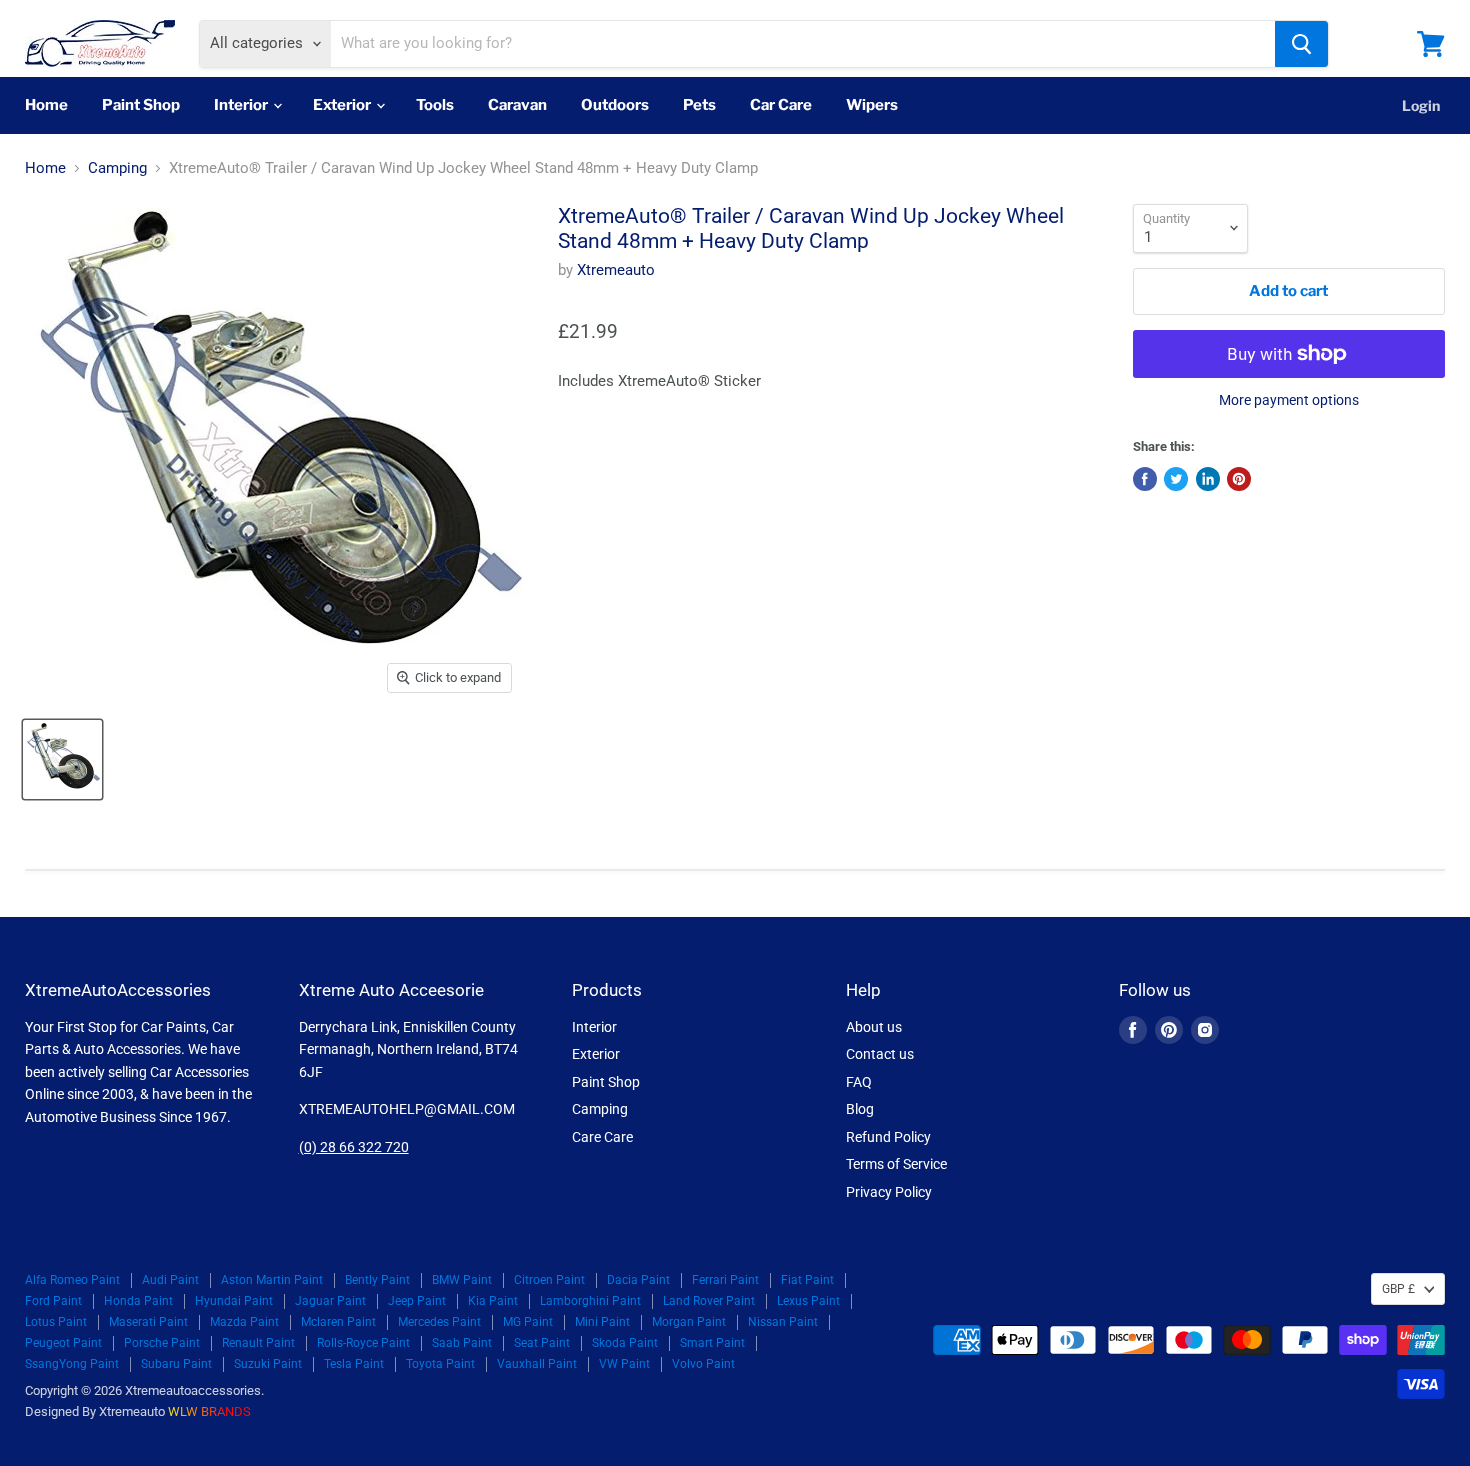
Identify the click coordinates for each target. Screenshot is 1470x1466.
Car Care (781, 105)
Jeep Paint (417, 1301)
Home (46, 105)
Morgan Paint (689, 1322)
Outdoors (615, 105)
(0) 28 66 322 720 (354, 1147)
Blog (860, 1109)
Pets (699, 105)
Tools (435, 105)
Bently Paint (377, 1280)
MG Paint (528, 1322)
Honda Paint (138, 1301)
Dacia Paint (638, 1280)
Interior (242, 105)
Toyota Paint (440, 1364)
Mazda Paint (244, 1322)
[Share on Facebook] (1145, 479)
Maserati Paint (148, 1322)
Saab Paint (462, 1343)
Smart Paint (712, 1343)
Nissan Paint (783, 1322)
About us (874, 1027)
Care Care (602, 1137)
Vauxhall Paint (537, 1364)
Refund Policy (888, 1137)
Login (1421, 105)
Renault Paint (258, 1343)
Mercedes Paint (439, 1322)
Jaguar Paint (330, 1301)
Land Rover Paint (709, 1301)
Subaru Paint (176, 1364)
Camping (117, 168)
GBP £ (1398, 1289)
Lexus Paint (808, 1301)
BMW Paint (462, 1280)
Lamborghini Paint (590, 1301)
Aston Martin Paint (272, 1280)
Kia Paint (493, 1301)
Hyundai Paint (234, 1301)
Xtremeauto (616, 270)
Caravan (517, 105)
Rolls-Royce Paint (363, 1343)
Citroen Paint (549, 1280)
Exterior (343, 105)
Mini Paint (602, 1322)
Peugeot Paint (63, 1343)
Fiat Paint (807, 1280)
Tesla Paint (354, 1364)
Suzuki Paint (268, 1364)
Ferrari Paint (725, 1280)
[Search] (1301, 44)
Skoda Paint (625, 1343)
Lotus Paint (56, 1322)
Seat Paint (542, 1343)
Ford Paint (53, 1301)
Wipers (872, 105)
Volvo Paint (703, 1364)
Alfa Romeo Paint (72, 1280)
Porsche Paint (162, 1343)
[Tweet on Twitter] (1176, 479)
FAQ (859, 1082)
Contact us (880, 1054)
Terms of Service (896, 1164)
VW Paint (624, 1364)
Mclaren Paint (338, 1322)
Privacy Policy (889, 1192)
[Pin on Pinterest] (1239, 479)
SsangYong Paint (72, 1364)
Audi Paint (170, 1280)
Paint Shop (141, 105)
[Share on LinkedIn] (1208, 479)
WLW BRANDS (209, 1411)
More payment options (1289, 400)
